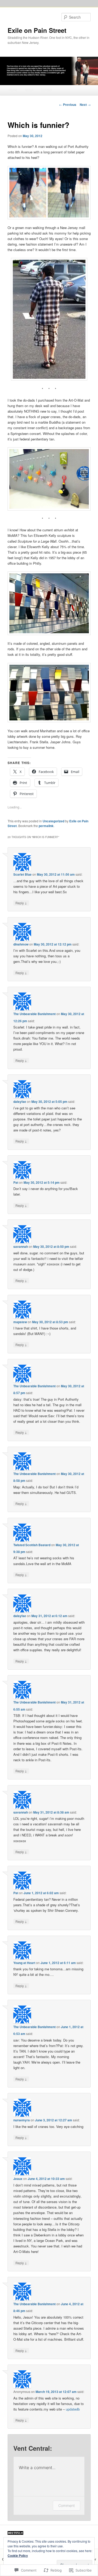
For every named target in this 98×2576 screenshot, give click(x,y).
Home (13, 90)
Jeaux (18, 2179)
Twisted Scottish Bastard (32, 1545)
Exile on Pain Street (37, 30)
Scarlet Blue (22, 874)
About (29, 90)
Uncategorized (53, 821)
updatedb (73, 2409)
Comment (67, 2505)
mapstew (20, 1322)
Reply (21, 903)
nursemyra (22, 2120)
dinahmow (21, 944)
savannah (21, 1247)
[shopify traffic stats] (15, 2533)
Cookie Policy (18, 2556)
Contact (46, 90)
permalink (46, 826)
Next (85, 105)
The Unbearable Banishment (34, 1014)
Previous (68, 105)
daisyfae (20, 1102)
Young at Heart (24, 1963)
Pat (16, 1182)
